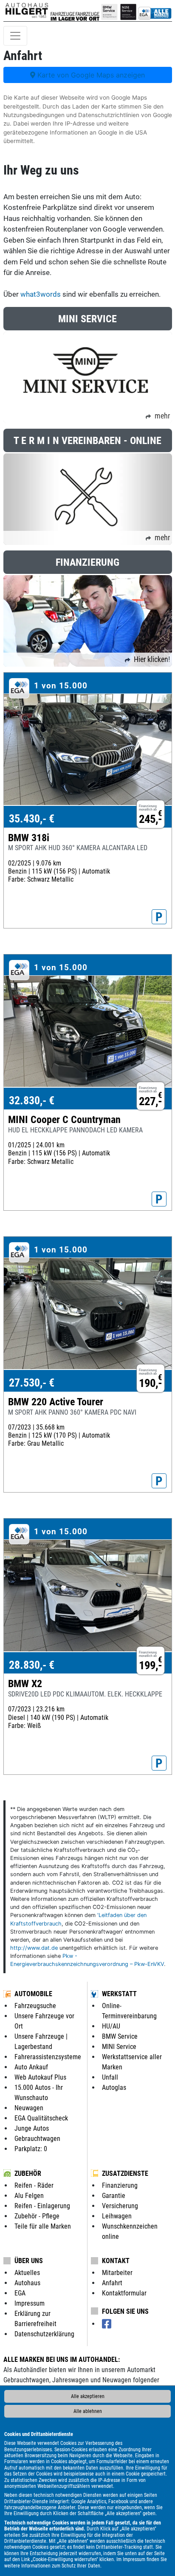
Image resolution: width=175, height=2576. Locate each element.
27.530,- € (32, 1383)
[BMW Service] (109, 11)
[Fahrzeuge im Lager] (63, 11)
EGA (20, 2293)
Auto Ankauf (31, 2067)
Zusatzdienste (125, 2173)
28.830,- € (32, 1665)
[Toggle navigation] (15, 36)
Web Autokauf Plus (40, 2077)
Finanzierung (120, 2185)
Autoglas (114, 2087)
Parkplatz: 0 (31, 2149)
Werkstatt (119, 1994)
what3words (41, 294)
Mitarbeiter (117, 2273)
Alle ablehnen (88, 2411)
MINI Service (119, 2047)
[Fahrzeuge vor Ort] (88, 11)
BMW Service (120, 2036)
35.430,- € (32, 819)
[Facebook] (107, 2324)
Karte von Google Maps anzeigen (90, 75)
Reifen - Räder (34, 2185)
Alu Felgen (29, 2196)
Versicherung (120, 2206)
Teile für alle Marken (43, 2226)
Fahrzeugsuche (35, 2006)
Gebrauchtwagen (37, 2139)
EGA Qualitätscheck (41, 2118)
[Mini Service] (128, 11)
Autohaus (27, 2283)
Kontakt (116, 2261)
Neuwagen (29, 2108)
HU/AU (111, 2026)
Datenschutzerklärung (44, 2334)
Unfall (110, 2077)
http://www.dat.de (34, 1948)
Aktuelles (27, 2273)
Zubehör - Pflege (37, 2216)
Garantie (114, 2196)
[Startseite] (27, 11)
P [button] (159, 917)
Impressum (134, 2559)
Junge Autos (32, 2128)
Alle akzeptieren (88, 2396)
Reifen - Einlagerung (42, 2206)
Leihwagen (117, 2216)
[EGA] (155, 11)
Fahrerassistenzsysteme (48, 2057)
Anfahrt (112, 2283)
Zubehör (28, 2173)
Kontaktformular (124, 2293)
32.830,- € (32, 1100)
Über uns (29, 2261)
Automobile (33, 1994)
